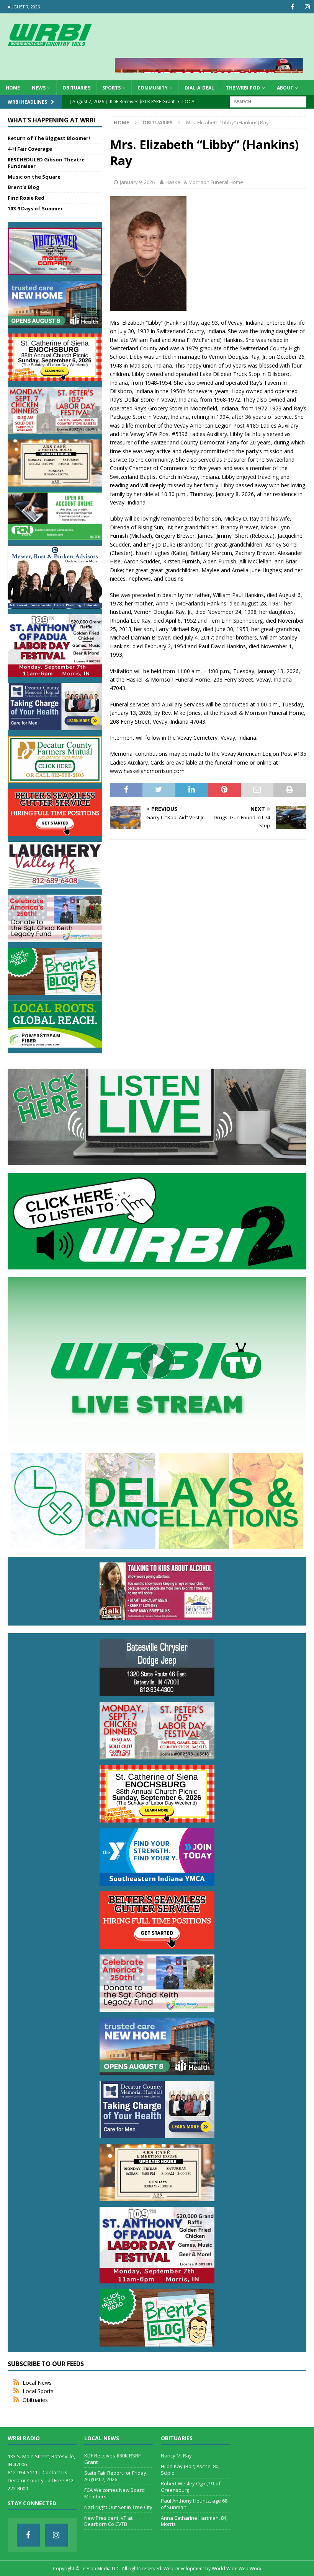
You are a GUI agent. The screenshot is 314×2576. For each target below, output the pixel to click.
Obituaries (76, 88)
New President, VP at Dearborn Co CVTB (108, 2521)
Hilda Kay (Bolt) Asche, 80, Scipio (190, 2469)
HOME (13, 88)
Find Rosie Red (26, 198)
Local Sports (38, 2391)
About (285, 88)
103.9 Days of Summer (35, 208)
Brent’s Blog (24, 187)
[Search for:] (268, 101)
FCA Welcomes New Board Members (114, 2493)
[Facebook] (292, 7)
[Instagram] (307, 7)
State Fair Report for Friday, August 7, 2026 (116, 2476)
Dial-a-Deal (199, 88)
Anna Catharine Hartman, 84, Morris (194, 2521)
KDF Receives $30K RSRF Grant (112, 2459)
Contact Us (55, 2472)
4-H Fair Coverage (30, 149)
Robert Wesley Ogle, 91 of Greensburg (191, 2487)
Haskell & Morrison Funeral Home (204, 182)
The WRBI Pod (243, 88)
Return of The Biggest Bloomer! (49, 138)
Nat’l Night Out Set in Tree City (118, 2507)
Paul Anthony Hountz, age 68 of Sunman (194, 2504)
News (39, 88)
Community (153, 88)
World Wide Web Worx (236, 2569)
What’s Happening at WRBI (52, 120)
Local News (37, 2383)
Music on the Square (34, 177)
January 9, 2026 (137, 182)
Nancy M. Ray (176, 2456)
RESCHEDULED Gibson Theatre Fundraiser (46, 163)
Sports (111, 88)
